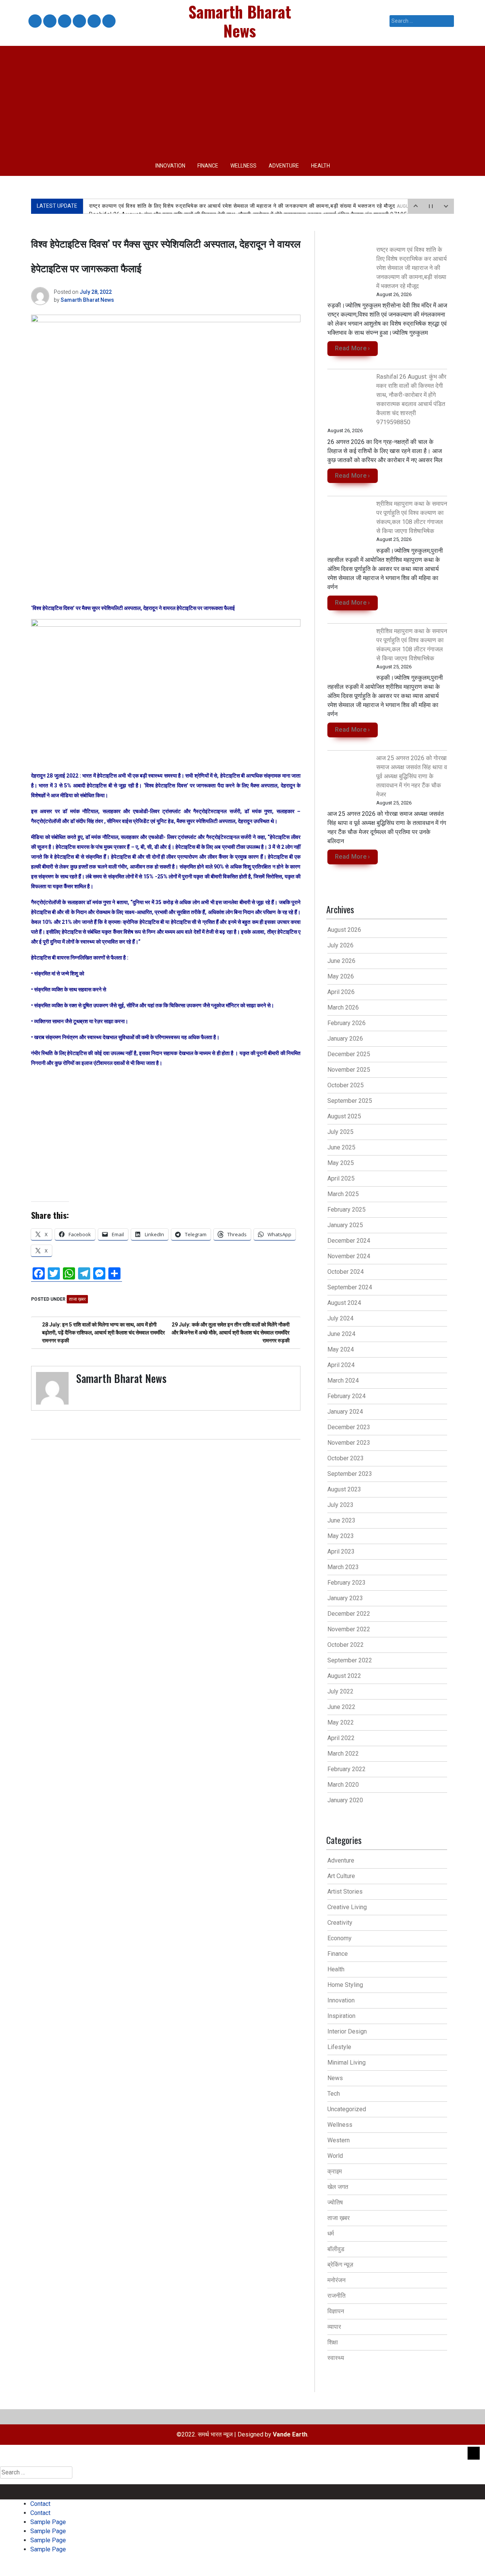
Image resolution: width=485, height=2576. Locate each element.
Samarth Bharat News (87, 300)
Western (339, 2140)
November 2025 (349, 1070)
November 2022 (349, 1629)
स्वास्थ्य (336, 2358)
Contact (34, 21)
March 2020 (343, 1785)
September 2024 (350, 1287)
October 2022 (346, 1645)
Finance (208, 166)
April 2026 (341, 992)
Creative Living (347, 1907)
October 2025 (346, 1085)
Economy (339, 1938)
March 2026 (343, 1007)
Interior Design (347, 2031)
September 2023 (350, 1474)
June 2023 (341, 1520)
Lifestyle (339, 2047)
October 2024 (346, 1272)
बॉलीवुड (336, 2249)
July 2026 (340, 945)
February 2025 (347, 1210)
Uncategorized (347, 2109)
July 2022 (340, 1691)
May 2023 (341, 1536)
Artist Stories (345, 1892)
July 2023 (340, 1505)
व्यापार (334, 2327)
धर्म (331, 2233)
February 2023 (347, 1583)
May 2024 (341, 1349)
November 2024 (349, 1256)
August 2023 (344, 1489)
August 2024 (344, 1303)
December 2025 (349, 1054)
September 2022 (350, 1660)
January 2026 (345, 1039)
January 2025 (345, 1225)
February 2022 (347, 1769)
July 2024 (340, 1318)
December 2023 (349, 1427)
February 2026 (347, 1023)
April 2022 (341, 1738)
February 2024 (347, 1396)
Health (321, 166)
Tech (334, 2094)
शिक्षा (333, 2342)
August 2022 (344, 1676)
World (335, 2156)
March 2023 (343, 1567)
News (335, 2078)
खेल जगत (338, 2187)
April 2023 (341, 1551)
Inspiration (341, 2016)
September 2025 (350, 1101)
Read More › (353, 348)
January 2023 (345, 1598)
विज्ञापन (336, 2311)
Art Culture (341, 1876)
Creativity (340, 1923)
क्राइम (335, 2171)
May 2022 (341, 1722)
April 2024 (341, 1365)
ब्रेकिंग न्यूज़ (340, 2265)
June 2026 (341, 961)
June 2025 (341, 1147)
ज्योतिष (335, 2202)
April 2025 (341, 1178)
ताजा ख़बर (77, 1299)
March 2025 (343, 1194)
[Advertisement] (242, 99)
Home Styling (345, 1985)
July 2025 (340, 1132)
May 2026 (341, 976)
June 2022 (341, 1707)
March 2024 (343, 1381)
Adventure (284, 166)
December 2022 (349, 1614)
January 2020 (345, 1800)
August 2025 (344, 1116)
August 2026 (344, 930)
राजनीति (336, 2296)
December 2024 (349, 1241)
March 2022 (343, 1754)
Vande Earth (290, 2434)
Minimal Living (347, 2063)
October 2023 (346, 1458)
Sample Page (64, 21)
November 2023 (349, 1443)
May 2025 (341, 1163)
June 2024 (341, 1334)
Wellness (243, 166)
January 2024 (345, 1412)
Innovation (170, 166)
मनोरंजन (336, 2280)
